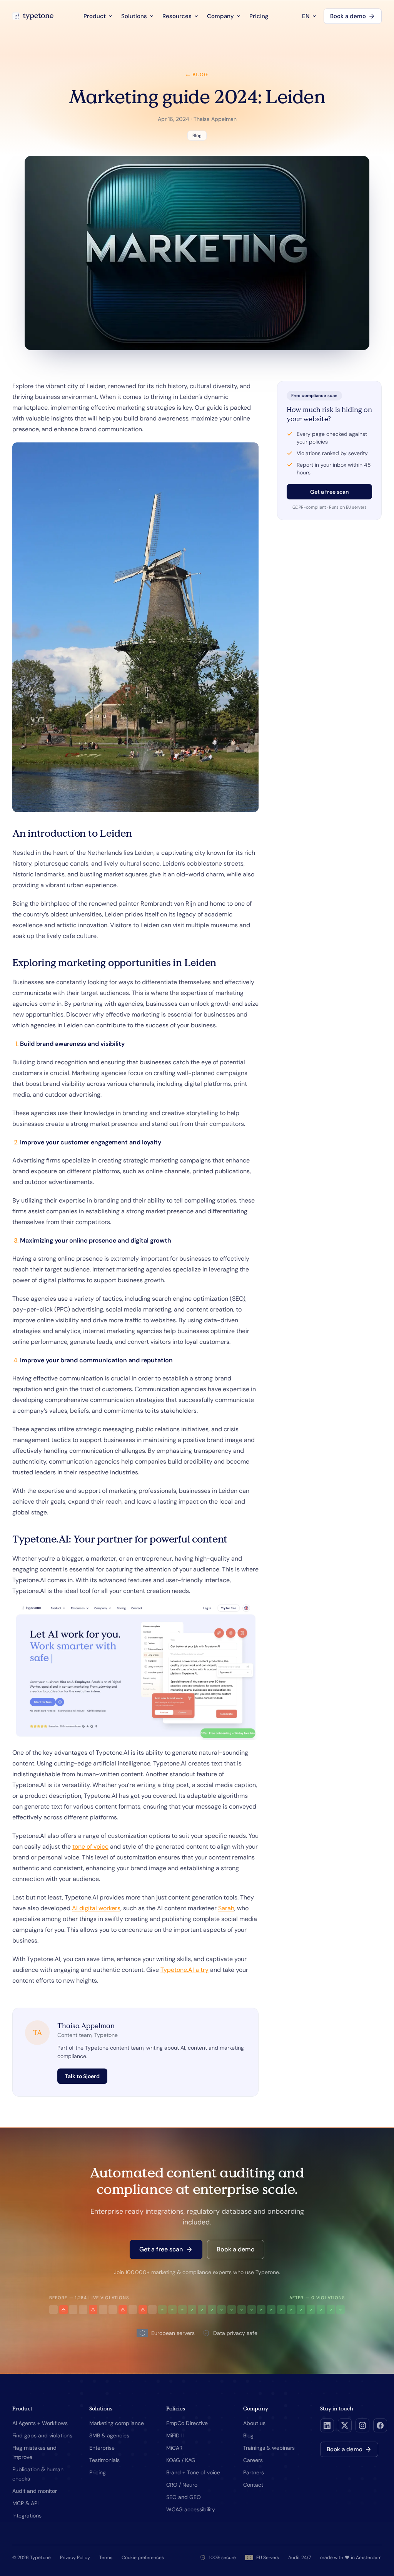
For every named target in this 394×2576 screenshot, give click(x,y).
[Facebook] (380, 2425)
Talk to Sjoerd (82, 2076)
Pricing (259, 16)
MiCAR (174, 2448)
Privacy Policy (75, 2558)
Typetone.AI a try (184, 1970)
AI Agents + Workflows (40, 2423)
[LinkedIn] (327, 2425)
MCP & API (25, 2503)
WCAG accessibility (191, 2509)
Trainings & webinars (269, 2448)
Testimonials (104, 2460)
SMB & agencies (109, 2435)
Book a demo (348, 16)
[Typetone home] (33, 16)
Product (95, 16)
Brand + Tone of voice (193, 2472)
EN (306, 16)
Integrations (27, 2516)
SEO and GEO (184, 2497)
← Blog (197, 75)
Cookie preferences (143, 2558)
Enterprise (102, 2448)
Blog (248, 2435)
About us (254, 2423)
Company (220, 16)
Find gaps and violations (42, 2435)
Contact (253, 2485)
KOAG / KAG (181, 2460)
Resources (177, 16)
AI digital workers (96, 1908)
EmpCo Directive (187, 2423)
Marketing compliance (117, 2423)
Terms (106, 2558)
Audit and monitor (35, 2491)
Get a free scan (329, 492)
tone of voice (90, 1847)
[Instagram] (362, 2425)
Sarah (226, 1908)
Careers (253, 2460)
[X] (345, 2425)
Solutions (134, 16)
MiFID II (175, 2435)
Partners (254, 2472)
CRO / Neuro (182, 2485)
